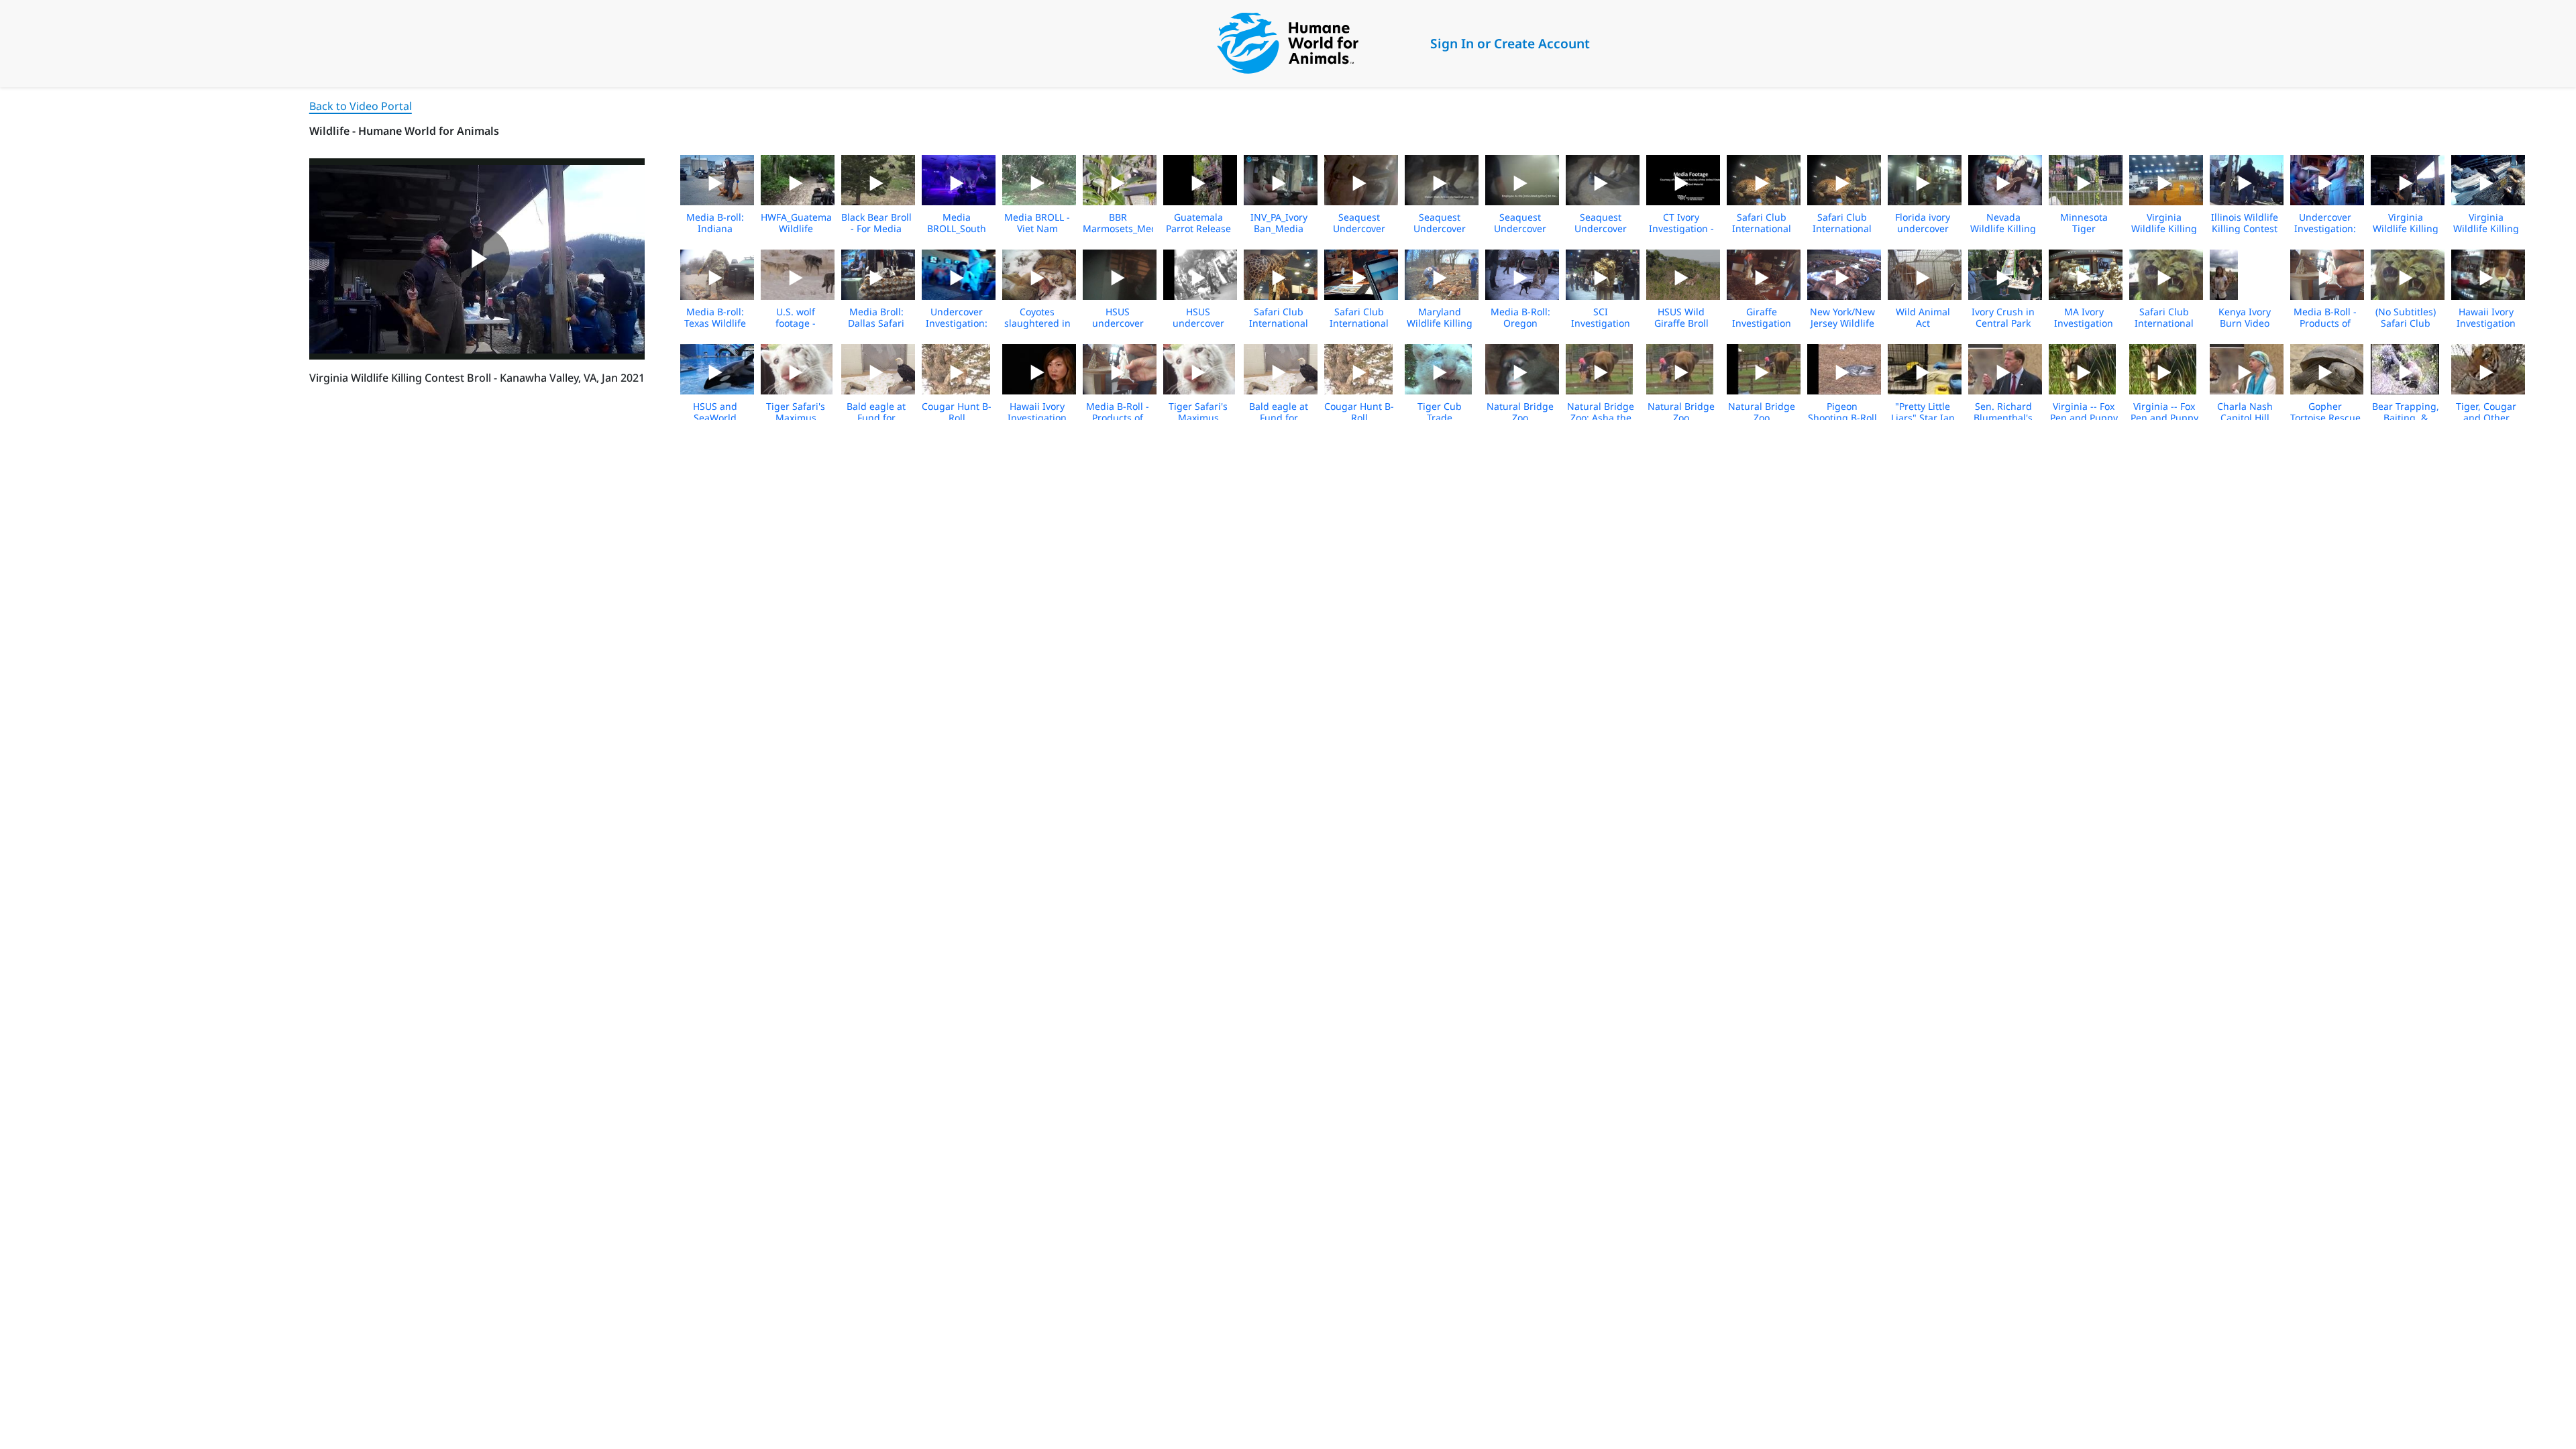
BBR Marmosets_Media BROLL (1124, 228)
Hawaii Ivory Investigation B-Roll (2486, 323)
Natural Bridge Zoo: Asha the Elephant (1601, 418)
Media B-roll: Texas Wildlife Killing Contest (715, 323)
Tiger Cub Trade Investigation (1440, 418)
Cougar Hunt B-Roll (957, 412)
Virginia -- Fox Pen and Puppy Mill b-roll (2084, 418)
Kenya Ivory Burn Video (2245, 317)
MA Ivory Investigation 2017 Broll (2084, 323)
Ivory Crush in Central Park (2003, 317)
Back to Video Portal (361, 106)
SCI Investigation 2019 (1601, 323)
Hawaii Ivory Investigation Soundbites (1037, 418)
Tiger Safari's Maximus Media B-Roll (796, 418)
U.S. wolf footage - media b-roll (796, 323)
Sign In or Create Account (1510, 43)
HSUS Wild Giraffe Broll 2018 (1681, 323)
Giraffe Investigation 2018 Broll (1762, 323)
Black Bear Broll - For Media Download (876, 228)
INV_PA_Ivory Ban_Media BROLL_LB (1279, 228)
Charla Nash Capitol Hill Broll (2245, 418)
